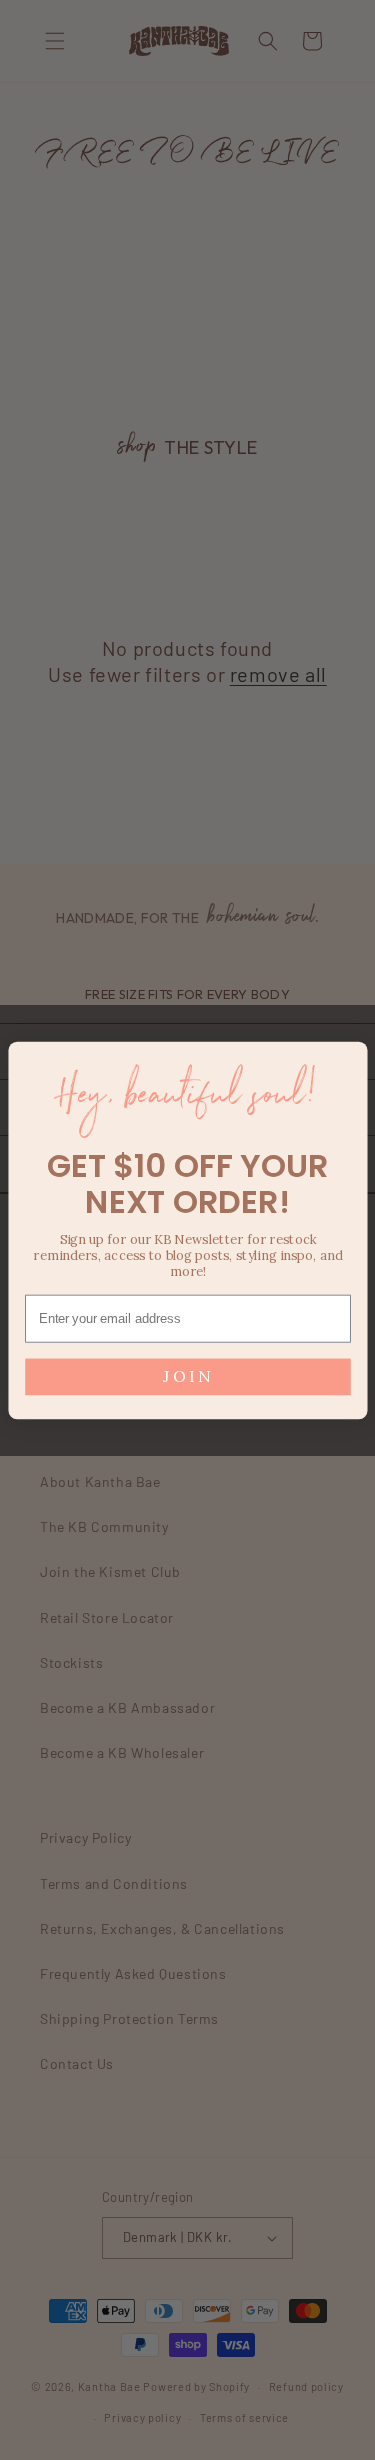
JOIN (187, 1376)
